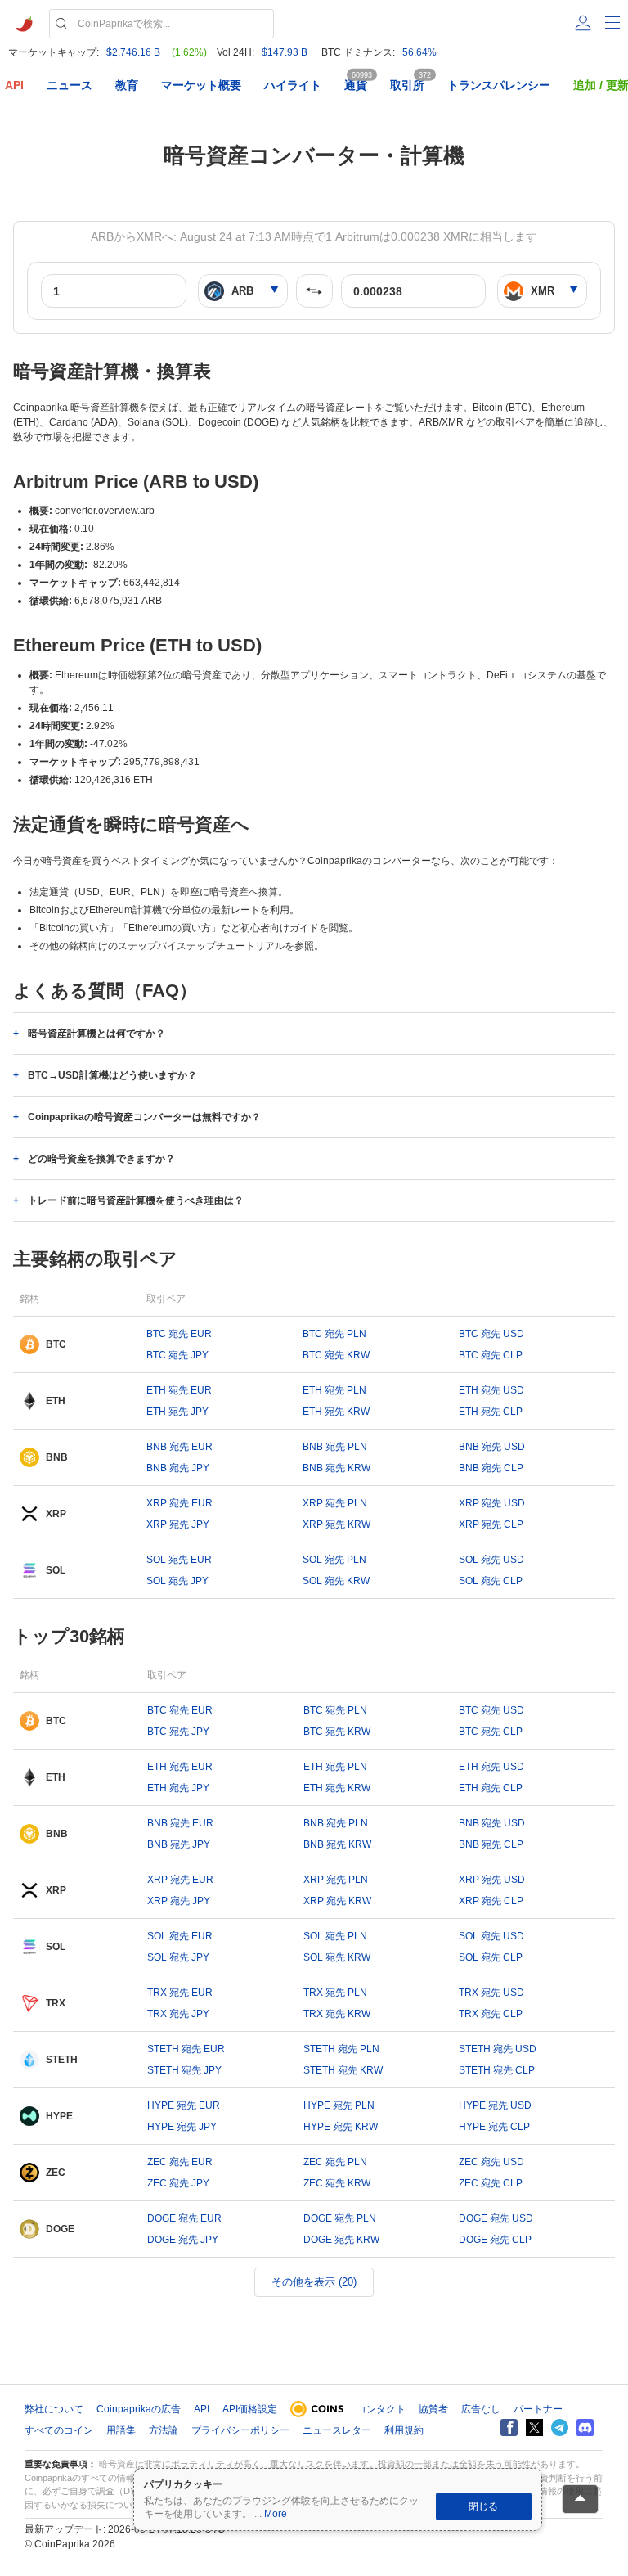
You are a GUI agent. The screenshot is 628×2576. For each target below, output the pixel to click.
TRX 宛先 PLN (335, 1993)
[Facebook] (509, 2427)
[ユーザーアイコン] (583, 23)
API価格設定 (250, 2409)
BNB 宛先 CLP (491, 1468)
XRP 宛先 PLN (335, 1503)
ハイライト (293, 85)
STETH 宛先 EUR (186, 2049)
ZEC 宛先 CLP (491, 2183)
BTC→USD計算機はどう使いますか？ (112, 1075)
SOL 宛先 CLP (491, 1581)
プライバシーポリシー (240, 2430)
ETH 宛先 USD (491, 1390)
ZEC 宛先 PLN (335, 2162)
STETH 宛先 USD (498, 2049)
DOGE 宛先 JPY (183, 2240)
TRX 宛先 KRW (337, 2014)
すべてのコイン (59, 2430)
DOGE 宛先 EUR (184, 2218)
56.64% (419, 52)
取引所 (407, 85)
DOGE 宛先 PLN (340, 2218)
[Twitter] (534, 2427)
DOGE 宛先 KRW (341, 2240)
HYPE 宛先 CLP (494, 2127)
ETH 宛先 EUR (179, 1390)
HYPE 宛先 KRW (341, 2127)
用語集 (121, 2430)
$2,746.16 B (133, 52)
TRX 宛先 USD (491, 1993)
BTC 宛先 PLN (334, 1334)
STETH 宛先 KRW (343, 2070)
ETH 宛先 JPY (177, 1412)
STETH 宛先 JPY (184, 2070)
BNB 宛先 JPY (178, 1468)
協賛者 (433, 2409)
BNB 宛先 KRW (336, 1468)
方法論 (164, 2430)
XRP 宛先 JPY (178, 1524)
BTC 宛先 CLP (491, 1355)
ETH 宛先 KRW (336, 1412)
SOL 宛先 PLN (334, 1560)
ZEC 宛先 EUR (180, 2162)
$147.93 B (285, 52)
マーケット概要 (201, 85)
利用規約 (404, 2430)
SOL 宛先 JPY (177, 1581)
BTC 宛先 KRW (336, 1355)
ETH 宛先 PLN (334, 1390)
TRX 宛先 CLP (491, 2014)
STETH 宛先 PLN (341, 2049)
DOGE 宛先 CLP (495, 2240)
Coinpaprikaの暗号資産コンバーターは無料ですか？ (144, 1117)
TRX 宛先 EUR (180, 1993)
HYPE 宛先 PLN (339, 2105)
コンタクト (381, 2409)
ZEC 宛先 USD (491, 2162)
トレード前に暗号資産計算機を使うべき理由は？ (136, 1200)
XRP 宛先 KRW (336, 1524)
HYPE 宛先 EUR (184, 2105)
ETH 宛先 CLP (491, 1412)
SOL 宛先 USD (491, 1560)
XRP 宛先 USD (492, 1503)
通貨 (356, 85)
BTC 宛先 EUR (179, 1334)
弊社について (54, 2409)
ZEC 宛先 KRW (337, 2183)
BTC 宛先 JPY (177, 1355)
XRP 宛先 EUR (179, 1503)
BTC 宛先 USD (491, 1334)
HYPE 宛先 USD (495, 2105)
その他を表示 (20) (314, 2282)
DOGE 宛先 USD (496, 2218)
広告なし (481, 2409)
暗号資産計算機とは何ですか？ (96, 1034)
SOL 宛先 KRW (336, 1581)
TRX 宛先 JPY (178, 2014)
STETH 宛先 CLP (497, 2070)
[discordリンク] (585, 2427)
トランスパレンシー (499, 85)
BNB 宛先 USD (492, 1447)
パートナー (538, 2409)
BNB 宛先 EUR (179, 1447)
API (14, 85)
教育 (127, 85)
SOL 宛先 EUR (179, 1560)
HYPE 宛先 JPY (182, 2127)
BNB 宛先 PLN (335, 1447)
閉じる (483, 2506)
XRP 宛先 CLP (491, 1524)
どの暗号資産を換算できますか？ (101, 1159)
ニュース (70, 85)
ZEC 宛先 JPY (178, 2183)
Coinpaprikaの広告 (139, 2409)
